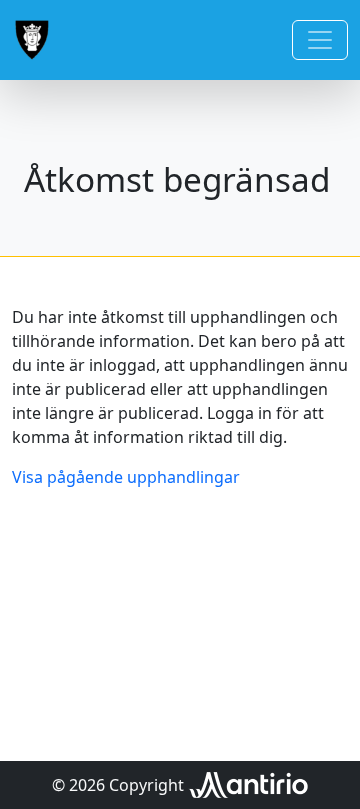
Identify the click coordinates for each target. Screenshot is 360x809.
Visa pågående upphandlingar (126, 477)
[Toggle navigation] (320, 40)
